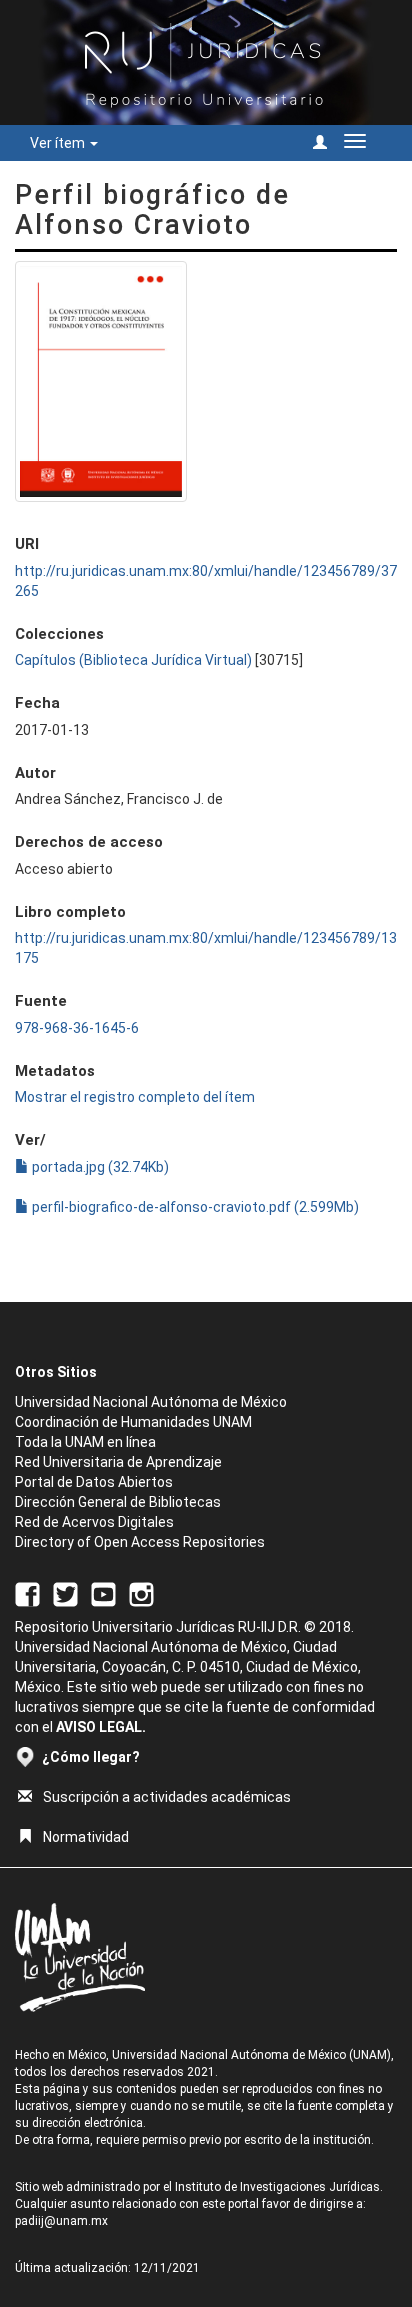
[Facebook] (27, 1593)
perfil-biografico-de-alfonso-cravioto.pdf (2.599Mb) (194, 1207)
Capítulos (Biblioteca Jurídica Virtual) (133, 660)
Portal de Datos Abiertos (94, 1482)
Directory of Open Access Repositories (140, 1542)
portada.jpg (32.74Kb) (99, 1167)
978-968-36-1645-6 (77, 1028)
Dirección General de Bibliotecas (118, 1502)
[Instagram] (141, 1593)
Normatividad (86, 1837)
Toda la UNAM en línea (85, 1442)
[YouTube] (103, 1593)
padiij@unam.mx (61, 2221)
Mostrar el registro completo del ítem (135, 1097)
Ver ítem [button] (59, 143)
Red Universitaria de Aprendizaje (118, 1462)
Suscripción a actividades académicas (167, 1797)
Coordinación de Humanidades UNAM (133, 1422)
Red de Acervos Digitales (94, 1522)
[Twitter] (65, 1593)
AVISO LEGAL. (101, 1727)
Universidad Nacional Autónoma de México (151, 1402)
